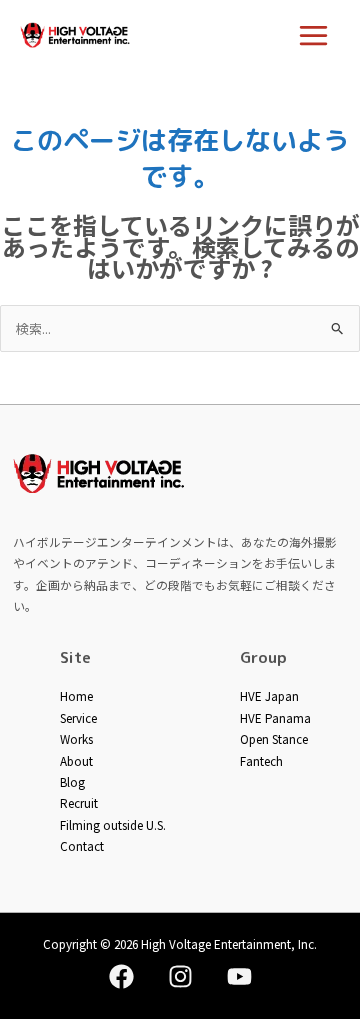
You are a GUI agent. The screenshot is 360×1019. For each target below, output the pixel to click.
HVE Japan (269, 695)
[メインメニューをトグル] (314, 35)
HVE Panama (275, 717)
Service (78, 717)
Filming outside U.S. (113, 824)
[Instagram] (180, 976)
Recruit (79, 802)
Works (76, 738)
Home (76, 695)
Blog (72, 781)
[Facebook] (121, 976)
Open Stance (274, 738)
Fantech (261, 760)
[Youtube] (239, 976)
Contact (82, 845)
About (76, 760)
